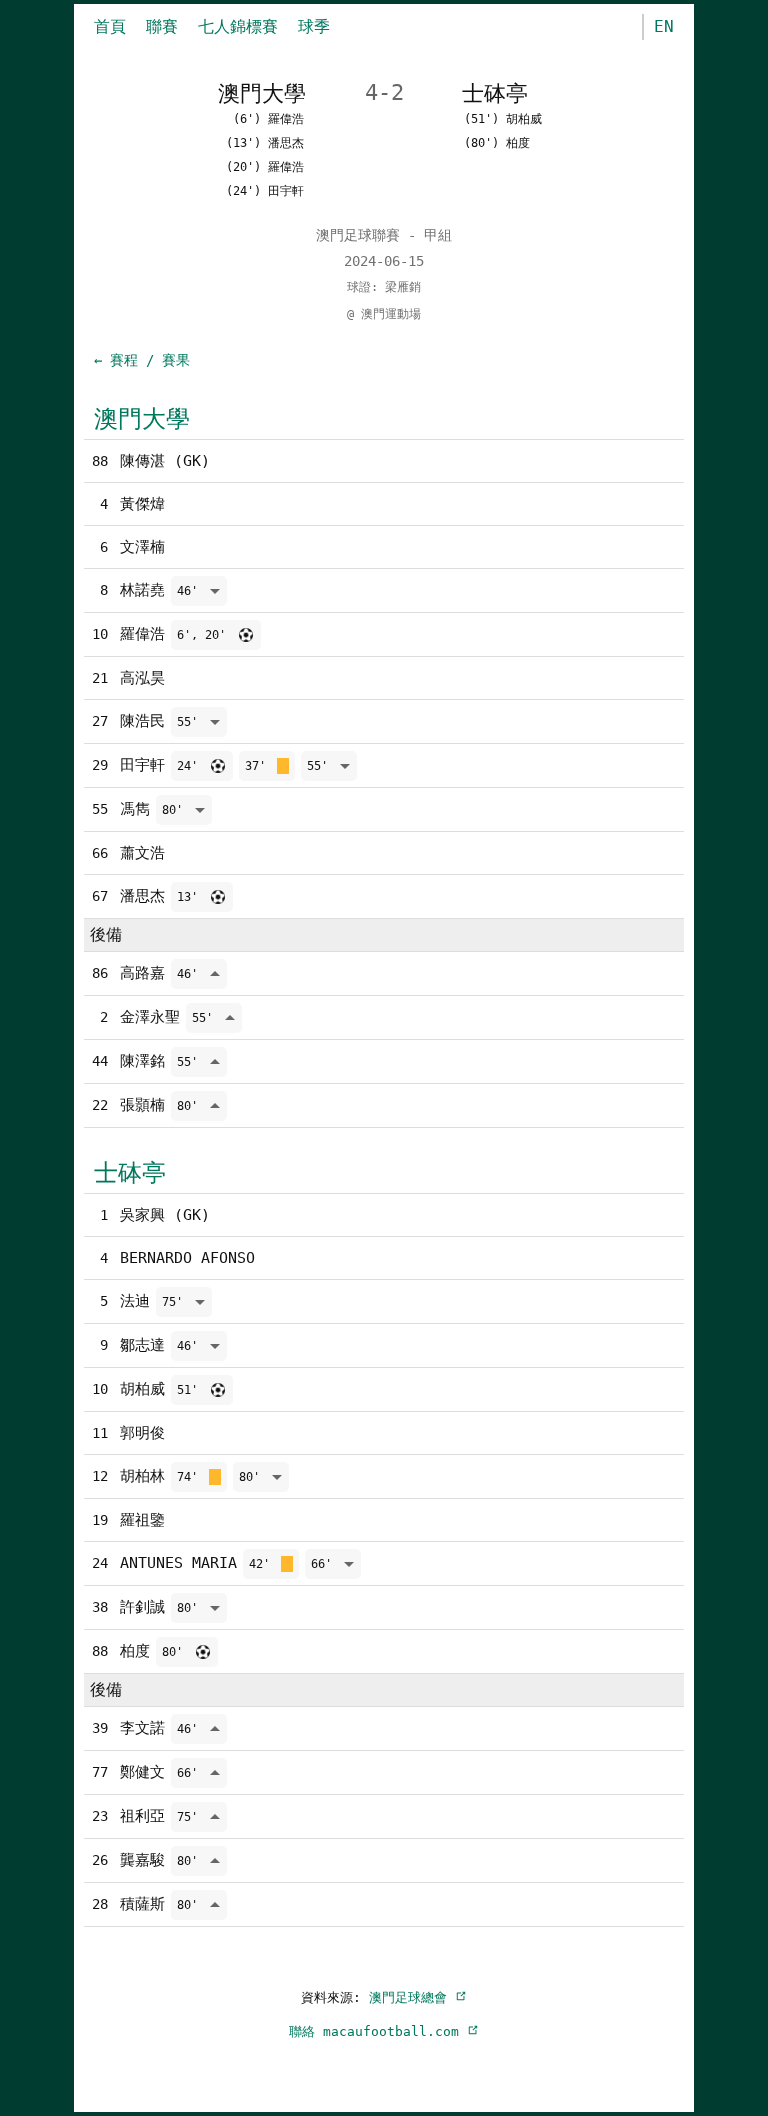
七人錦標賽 (238, 26)
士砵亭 (130, 1173)
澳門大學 (142, 419)
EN (664, 26)
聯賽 (162, 26)
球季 (314, 26)
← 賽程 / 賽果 (142, 360)
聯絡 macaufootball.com (378, 2031)
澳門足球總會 (412, 1997)
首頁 (110, 26)
